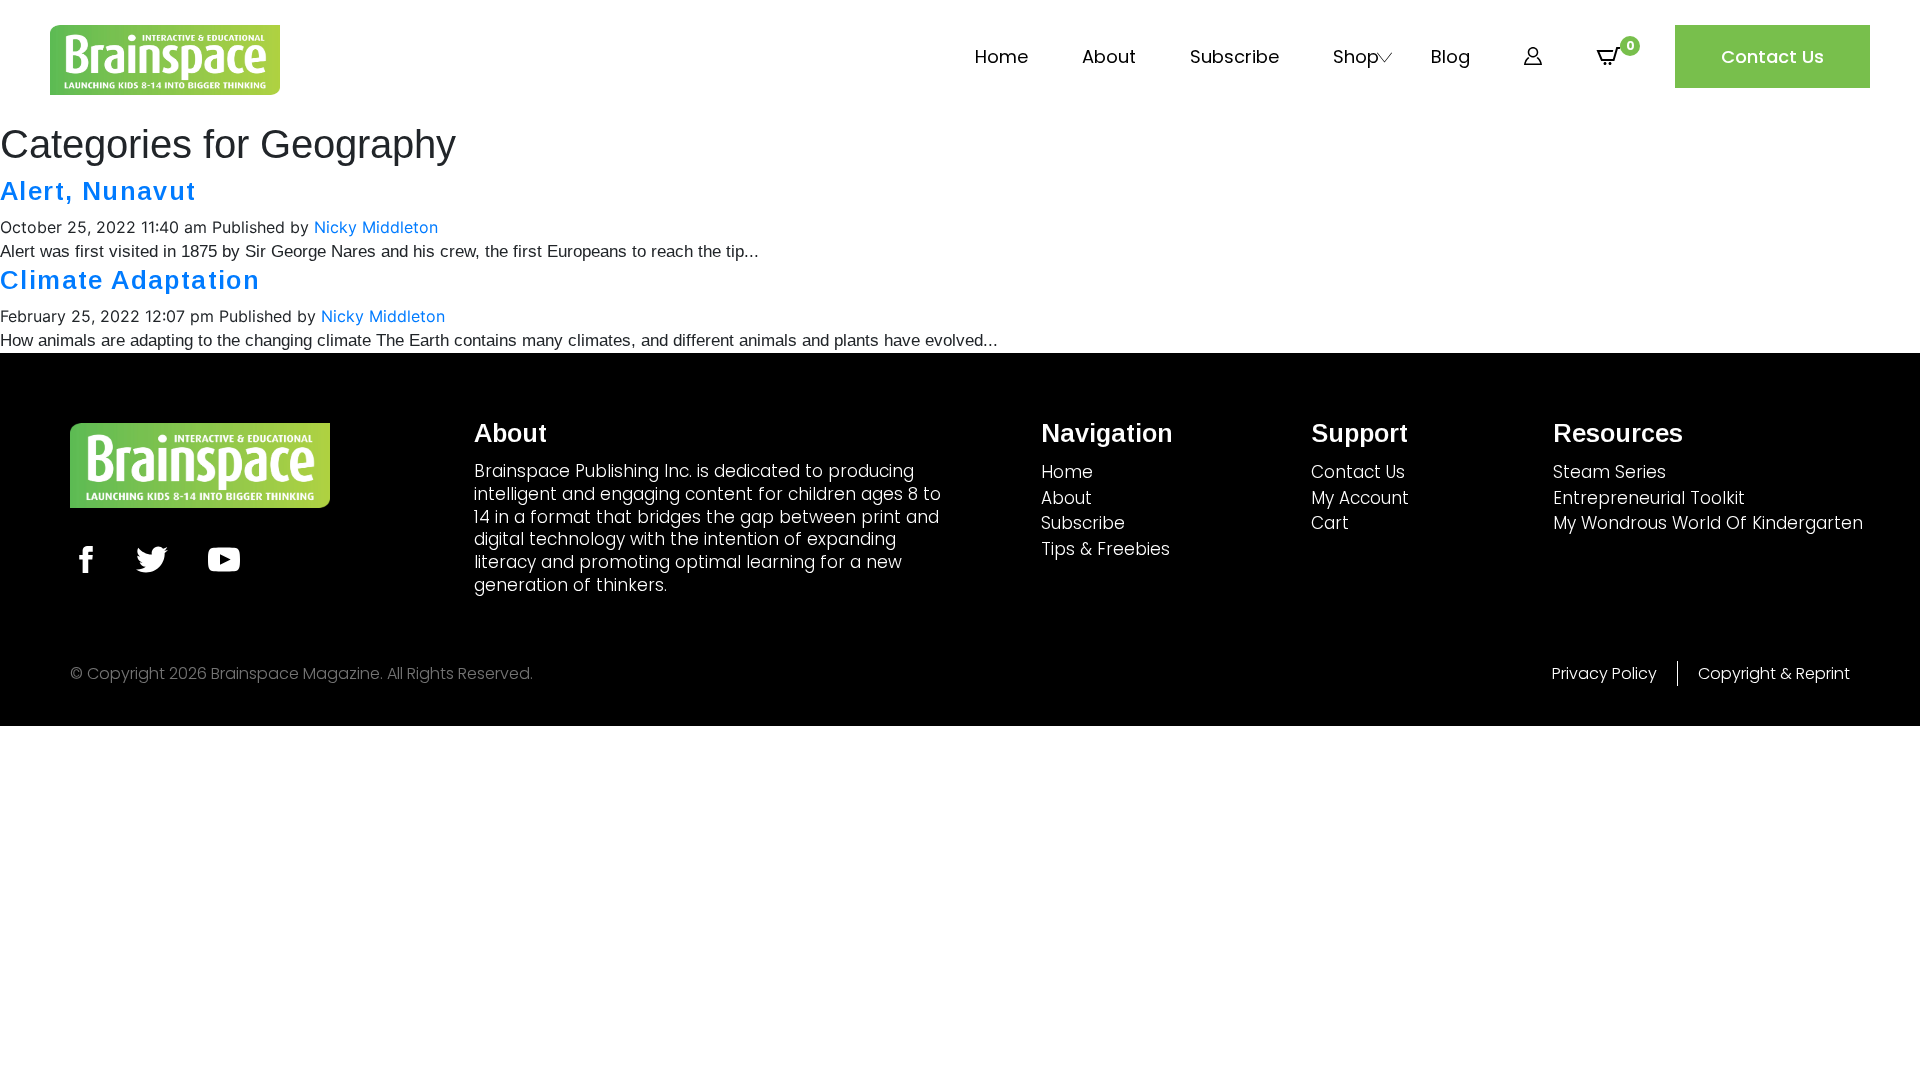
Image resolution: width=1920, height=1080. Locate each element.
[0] (1608, 56)
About (1109, 56)
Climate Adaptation (130, 280)
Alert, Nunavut (98, 191)
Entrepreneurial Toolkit (1649, 498)
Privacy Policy (1604, 673)
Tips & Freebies (1105, 549)
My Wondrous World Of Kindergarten (1708, 523)
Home (1001, 56)
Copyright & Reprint (1774, 673)
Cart (1330, 523)
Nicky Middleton (376, 227)
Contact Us (1772, 56)
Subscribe (1234, 56)
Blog (1450, 56)
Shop (1356, 56)
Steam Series (1609, 472)
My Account (1360, 498)
